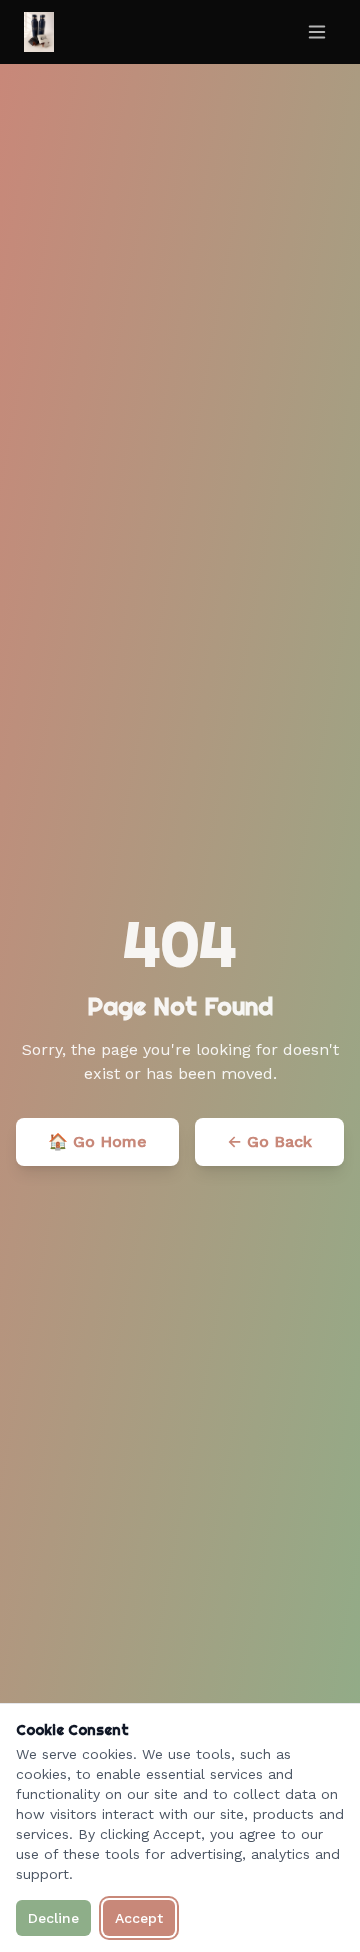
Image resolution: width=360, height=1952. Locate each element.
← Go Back (269, 1141)
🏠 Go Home (97, 1141)
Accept (139, 1918)
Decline (53, 1918)
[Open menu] (317, 32)
